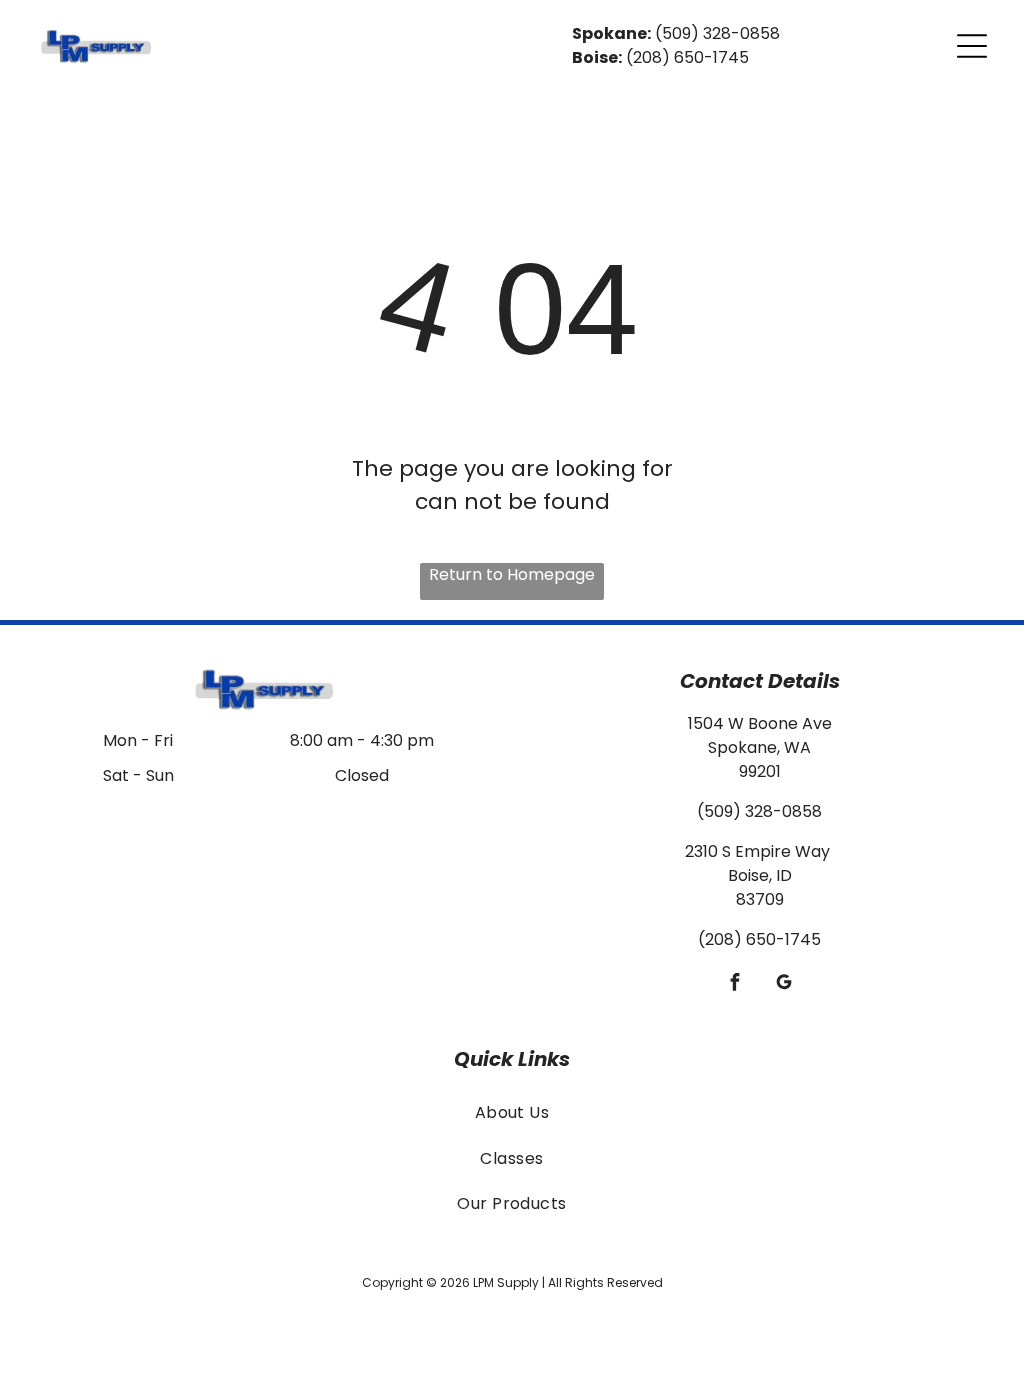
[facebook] (735, 984)
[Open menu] (972, 46)
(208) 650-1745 (687, 57)
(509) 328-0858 (717, 33)
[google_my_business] (784, 984)
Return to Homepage (512, 574)
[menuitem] (512, 1112)
